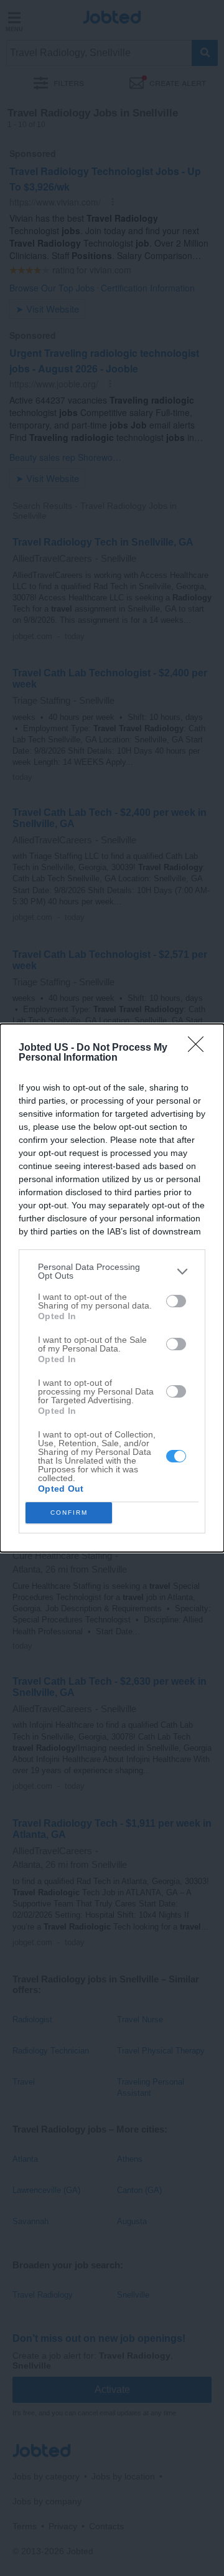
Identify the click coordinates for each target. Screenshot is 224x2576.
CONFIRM (69, 1513)
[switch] (176, 1301)
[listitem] (112, 1271)
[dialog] (112, 1288)
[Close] (200, 1048)
